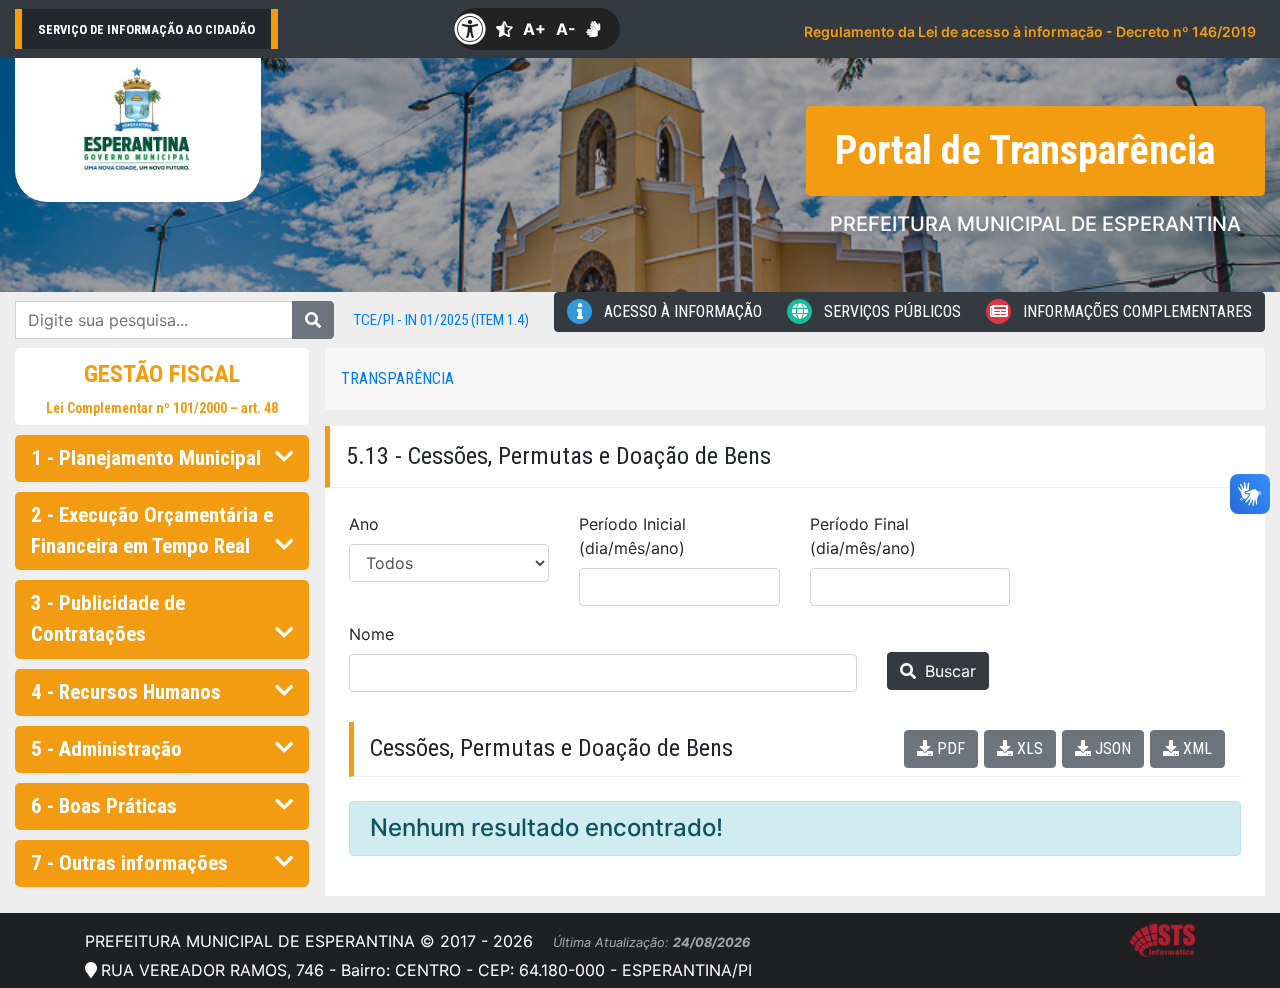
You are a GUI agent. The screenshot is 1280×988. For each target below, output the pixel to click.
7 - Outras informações (129, 863)
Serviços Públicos (890, 311)
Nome (371, 634)
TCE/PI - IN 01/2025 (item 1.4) (441, 320)
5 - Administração (106, 749)
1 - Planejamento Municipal (146, 458)
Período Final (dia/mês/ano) (863, 536)
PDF (949, 748)
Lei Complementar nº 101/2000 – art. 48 (162, 408)
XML (1195, 748)
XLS (1028, 748)
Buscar (948, 671)
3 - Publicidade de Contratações (108, 618)
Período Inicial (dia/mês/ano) (632, 536)
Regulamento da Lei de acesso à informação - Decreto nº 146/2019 (1030, 31)
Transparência (397, 378)
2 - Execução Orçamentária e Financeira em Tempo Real (152, 530)
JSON (1111, 748)
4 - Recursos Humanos (126, 692)
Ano (364, 524)
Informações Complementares (1135, 311)
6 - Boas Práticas (104, 806)
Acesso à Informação (681, 311)
